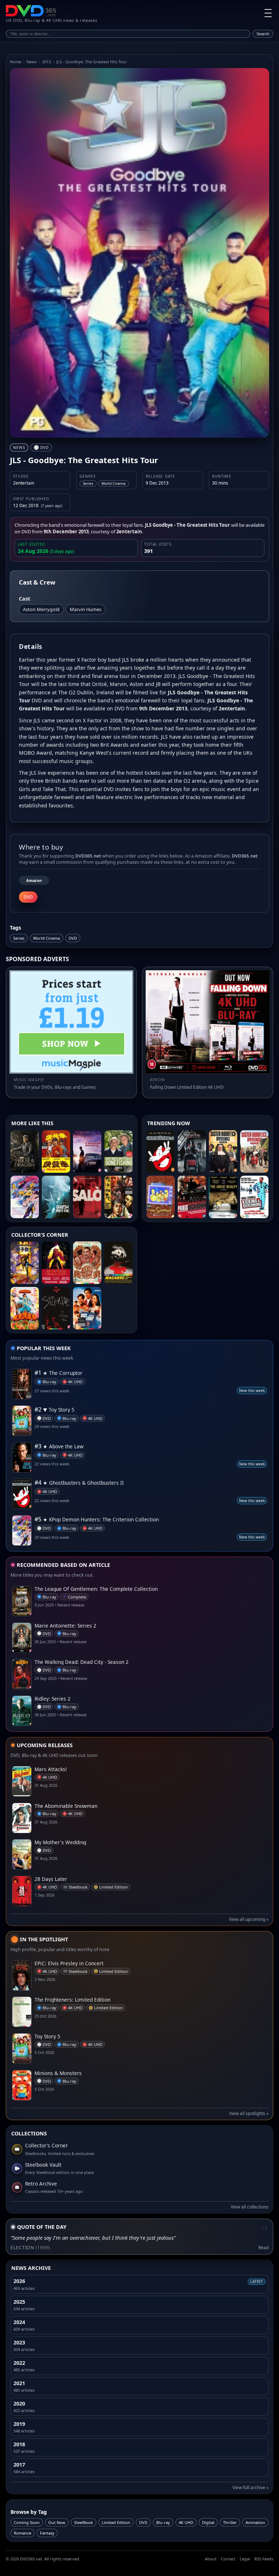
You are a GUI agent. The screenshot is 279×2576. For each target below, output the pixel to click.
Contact (228, 2559)
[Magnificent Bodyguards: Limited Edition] (25, 1308)
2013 (46, 62)
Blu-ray (163, 2522)
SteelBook (84, 2522)
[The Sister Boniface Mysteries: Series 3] (223, 1151)
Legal (245, 2559)
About (211, 2559)
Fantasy (47, 2533)
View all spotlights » (249, 2113)
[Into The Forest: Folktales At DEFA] (56, 1263)
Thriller (230, 2522)
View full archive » (250, 2487)
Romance (23, 2533)
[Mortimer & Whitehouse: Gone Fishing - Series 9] (118, 1151)
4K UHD (186, 2522)
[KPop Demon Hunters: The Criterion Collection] (25, 1197)
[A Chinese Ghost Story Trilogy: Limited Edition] (118, 1197)
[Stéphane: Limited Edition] (56, 1308)
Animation (255, 2522)
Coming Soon (27, 2522)
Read (263, 2248)
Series (19, 938)
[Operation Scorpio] (25, 1263)
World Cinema (46, 938)
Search (263, 34)
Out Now (57, 2522)
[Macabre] (118, 1263)
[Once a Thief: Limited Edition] (87, 1308)
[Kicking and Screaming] (254, 1197)
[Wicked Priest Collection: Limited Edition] (87, 1263)
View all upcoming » (249, 1919)
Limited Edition (116, 2522)
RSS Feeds (264, 2559)
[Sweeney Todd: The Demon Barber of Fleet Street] (192, 1151)
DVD (73, 938)
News (32, 62)
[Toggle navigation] (268, 13)
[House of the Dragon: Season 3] (25, 1151)
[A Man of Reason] (87, 1151)
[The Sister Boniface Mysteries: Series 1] (254, 1151)
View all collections (250, 2207)
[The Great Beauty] (223, 1197)
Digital (208, 2522)
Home (15, 62)
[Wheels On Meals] (56, 1151)
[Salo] (87, 1197)
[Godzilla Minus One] (56, 1197)
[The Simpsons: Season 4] (161, 1197)
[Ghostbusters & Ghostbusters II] (161, 1151)
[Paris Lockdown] (192, 1197)
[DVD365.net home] (31, 11)
